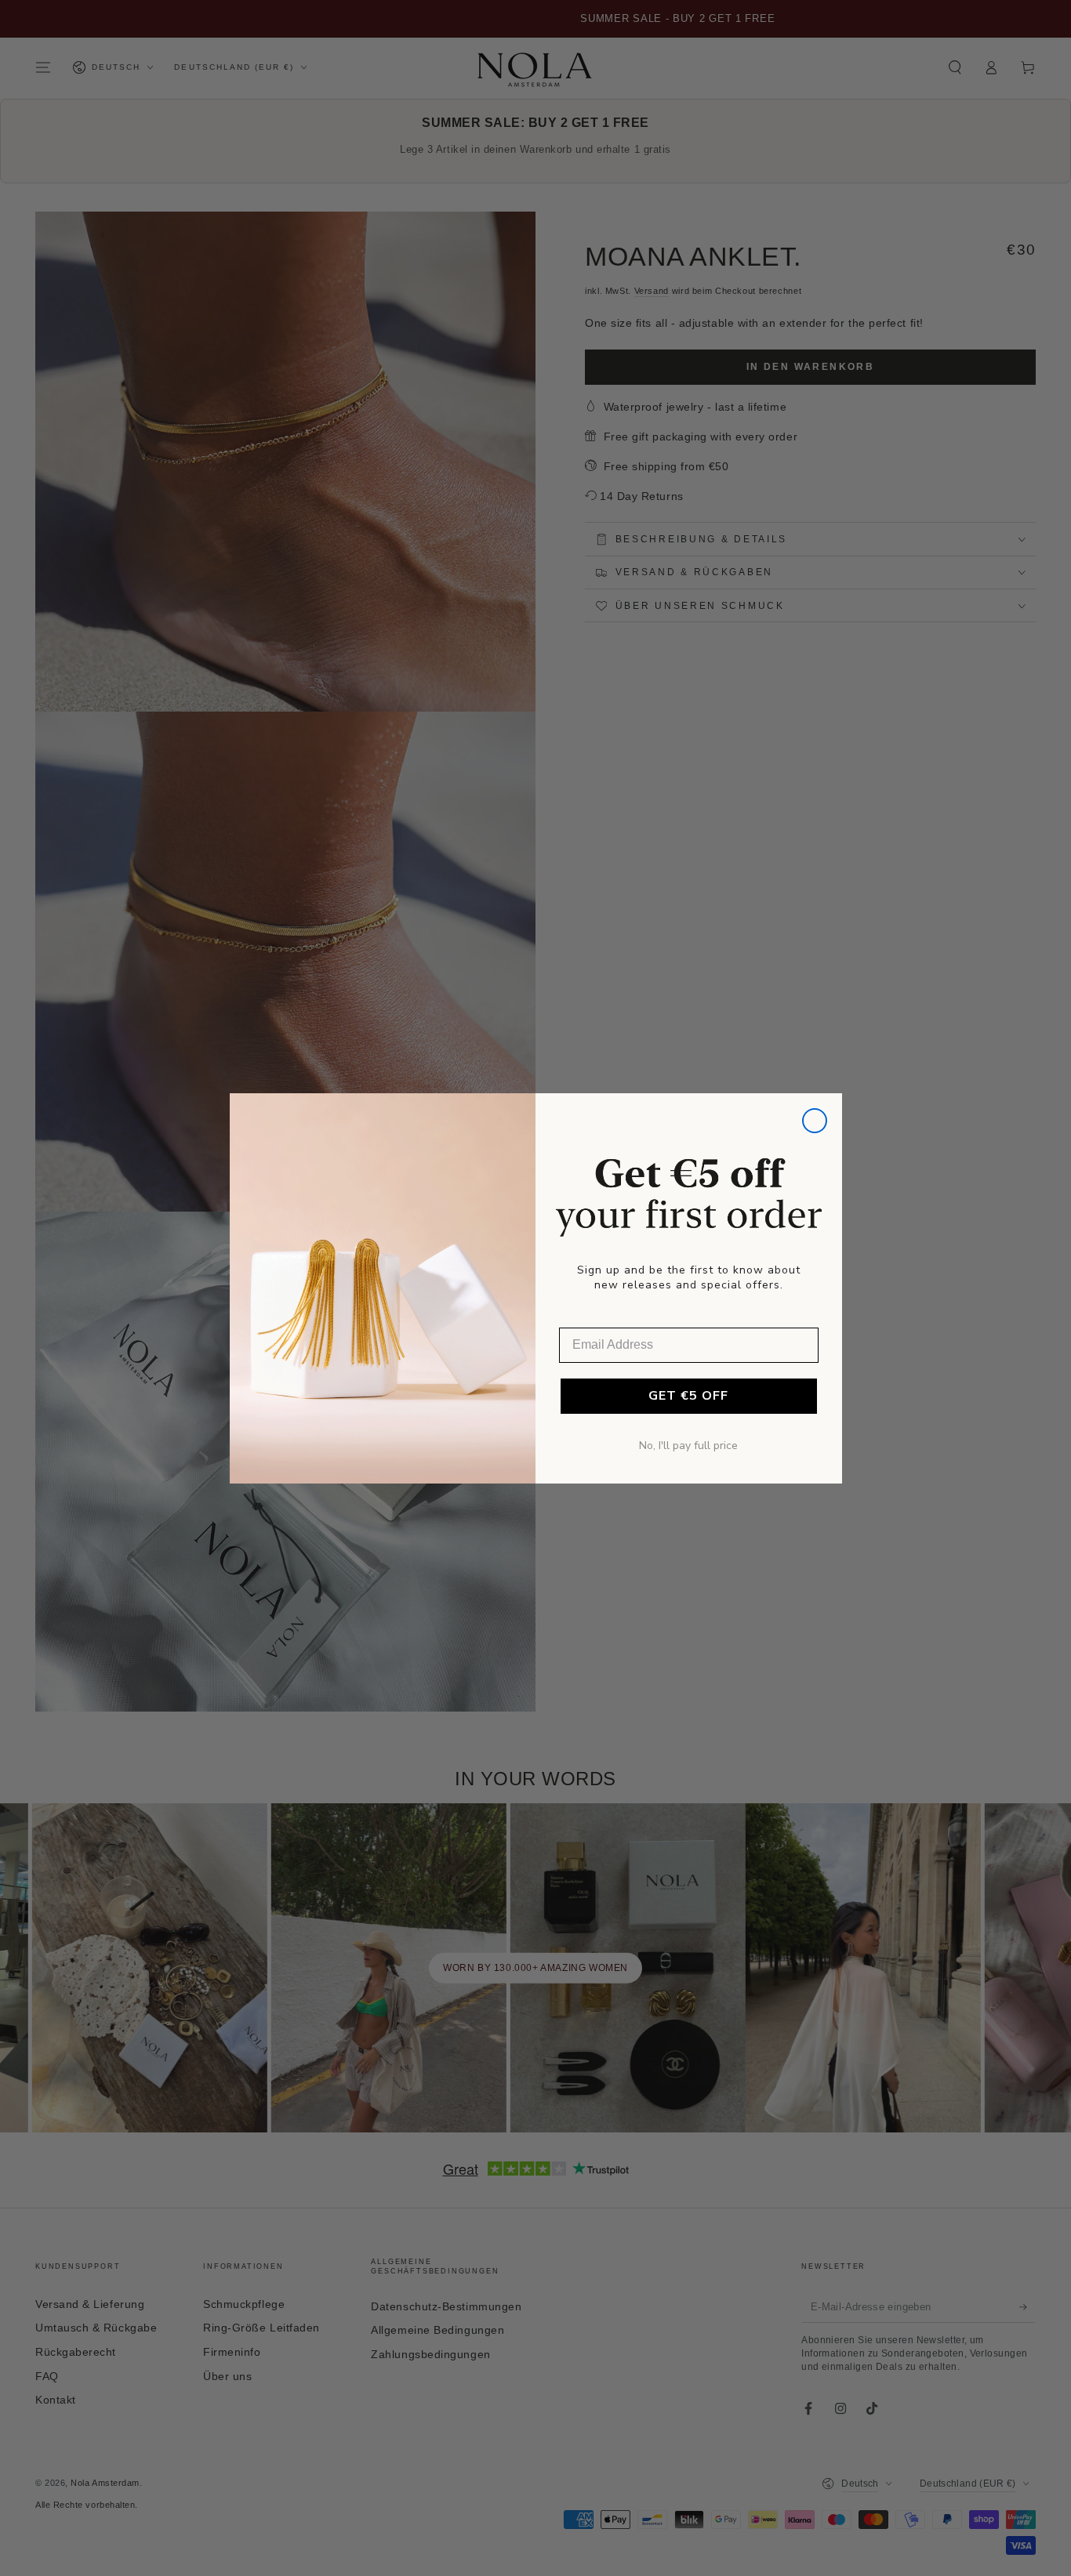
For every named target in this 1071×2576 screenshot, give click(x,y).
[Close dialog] (815, 1121)
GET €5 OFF (688, 1396)
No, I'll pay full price (688, 1446)
